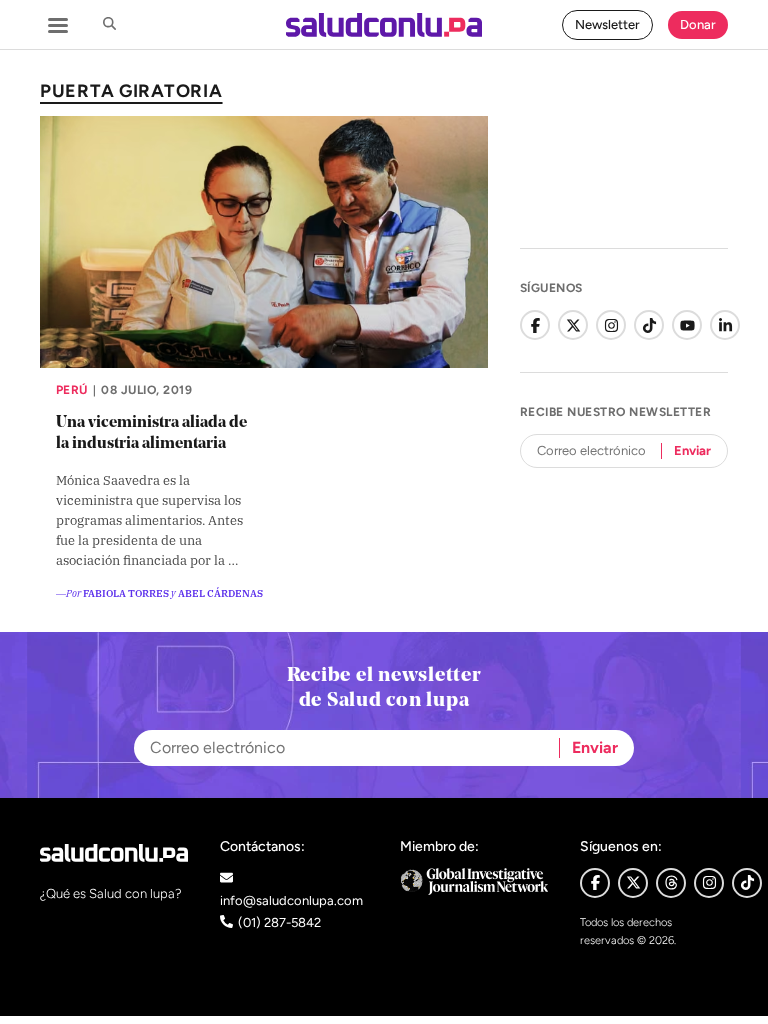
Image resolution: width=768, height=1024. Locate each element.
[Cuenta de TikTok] (649, 325)
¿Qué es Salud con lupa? (111, 893)
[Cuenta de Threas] (671, 883)
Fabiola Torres (126, 592)
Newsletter (607, 24)
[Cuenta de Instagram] (611, 325)
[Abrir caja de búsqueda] (109, 25)
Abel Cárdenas (220, 592)
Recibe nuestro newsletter (615, 412)
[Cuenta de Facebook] (535, 325)
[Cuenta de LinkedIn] (725, 325)
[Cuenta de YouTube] (687, 325)
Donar (698, 24)
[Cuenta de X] (573, 325)
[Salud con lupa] (384, 25)
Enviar (692, 450)
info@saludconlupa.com (291, 900)
